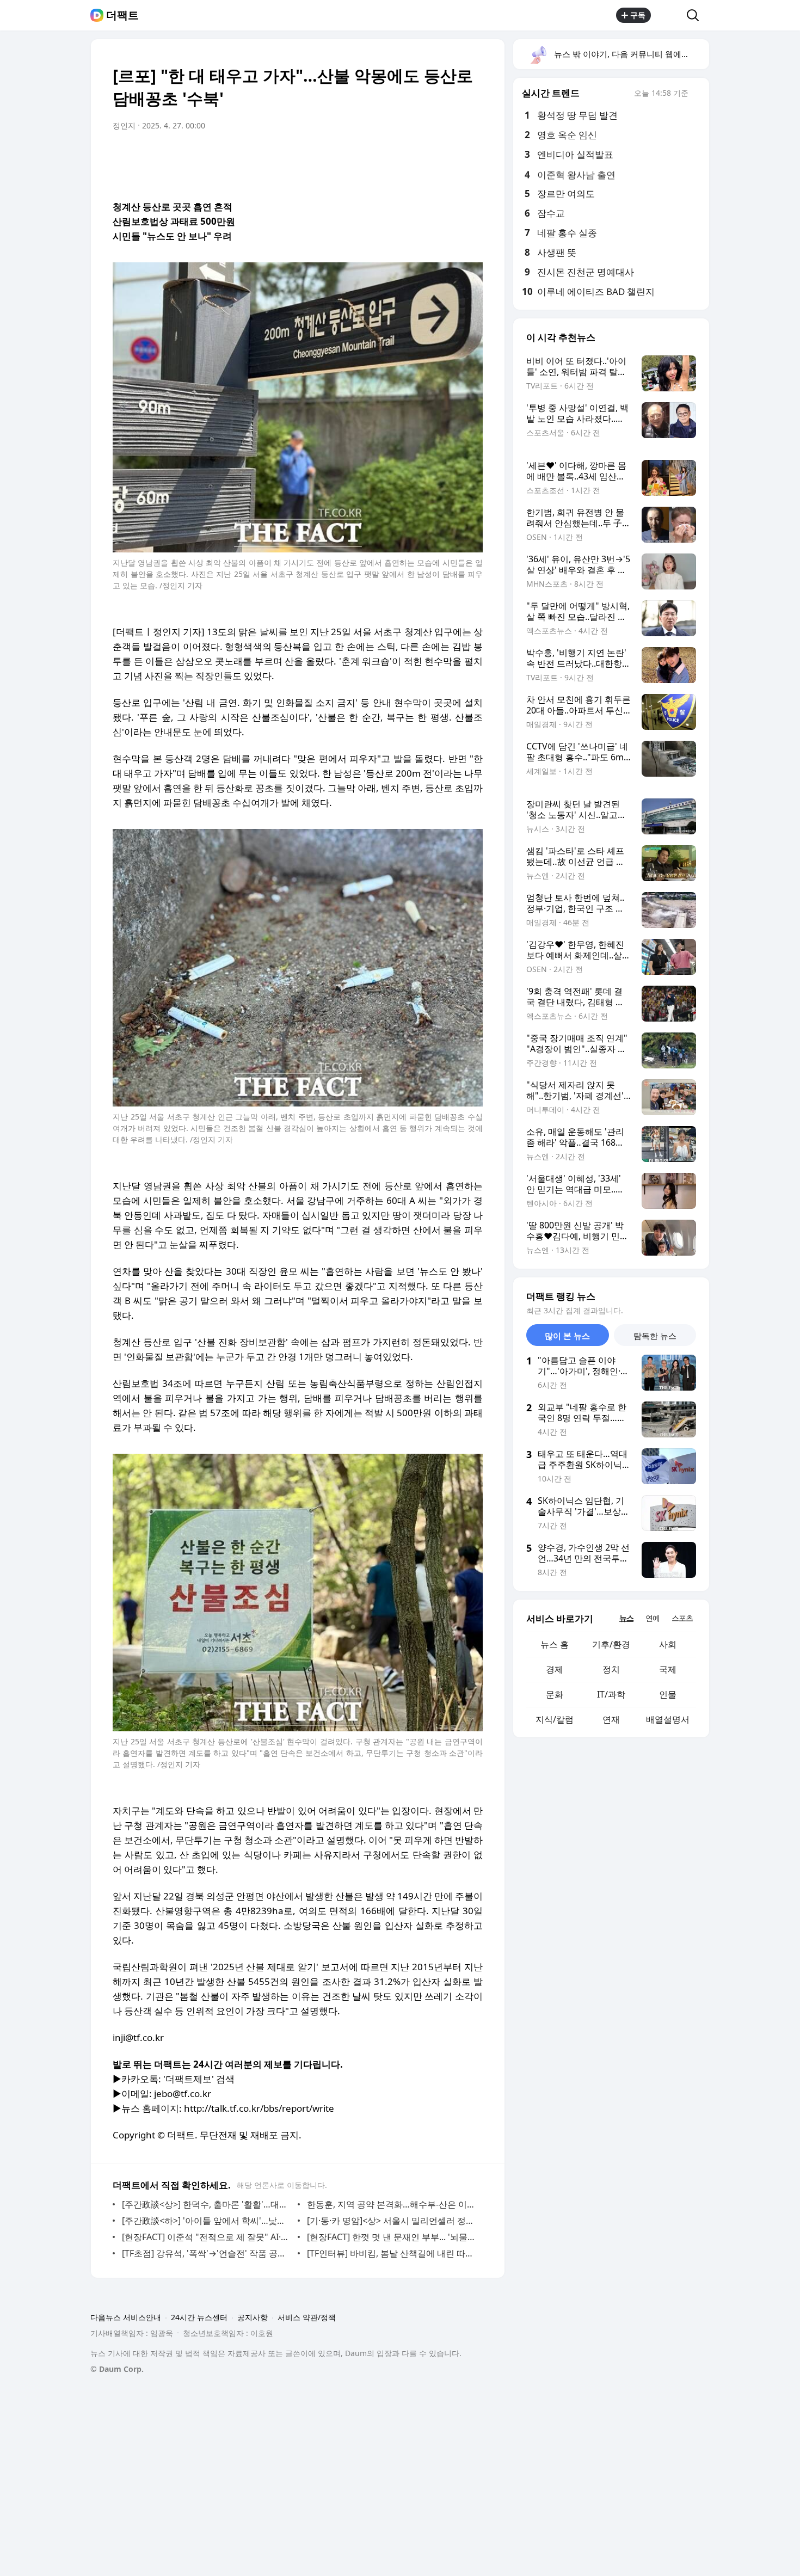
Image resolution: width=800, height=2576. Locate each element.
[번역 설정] (428, 156)
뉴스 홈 (555, 1644)
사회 (668, 1644)
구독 (638, 15)
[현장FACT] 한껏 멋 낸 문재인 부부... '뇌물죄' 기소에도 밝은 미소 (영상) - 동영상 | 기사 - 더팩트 (392, 2237)
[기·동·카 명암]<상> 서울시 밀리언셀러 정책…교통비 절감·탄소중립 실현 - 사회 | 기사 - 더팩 (392, 2221)
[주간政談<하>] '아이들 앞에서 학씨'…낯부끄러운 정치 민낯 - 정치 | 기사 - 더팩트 (207, 2221)
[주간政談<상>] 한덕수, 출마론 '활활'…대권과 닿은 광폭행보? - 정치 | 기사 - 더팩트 (207, 2204)
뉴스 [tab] (626, 1618)
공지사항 (253, 2317)
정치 (611, 1669)
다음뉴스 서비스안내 (126, 2317)
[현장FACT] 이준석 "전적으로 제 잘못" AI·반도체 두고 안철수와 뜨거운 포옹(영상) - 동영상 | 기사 (207, 2237)
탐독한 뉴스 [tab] (655, 1336)
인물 (668, 1694)
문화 (555, 1694)
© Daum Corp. (117, 2369)
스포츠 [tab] (682, 1618)
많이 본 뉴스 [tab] (567, 1336)
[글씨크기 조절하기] (450, 156)
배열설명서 (668, 1719)
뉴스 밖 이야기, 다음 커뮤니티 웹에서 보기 (631, 54)
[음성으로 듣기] (407, 156)
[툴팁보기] (696, 94)
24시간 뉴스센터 (199, 2317)
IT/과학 (611, 1694)
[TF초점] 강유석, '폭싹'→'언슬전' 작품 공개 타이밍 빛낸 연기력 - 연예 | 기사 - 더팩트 (207, 2253)
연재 (611, 1719)
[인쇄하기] (472, 156)
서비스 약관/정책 (307, 2317)
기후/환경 (611, 1644)
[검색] (696, 15)
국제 (668, 1669)
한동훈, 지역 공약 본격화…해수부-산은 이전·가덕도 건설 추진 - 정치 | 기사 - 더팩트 (392, 2204)
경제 (555, 1669)
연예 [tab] (653, 1618)
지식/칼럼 (555, 1719)
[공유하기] (669, 15)
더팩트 (122, 15)
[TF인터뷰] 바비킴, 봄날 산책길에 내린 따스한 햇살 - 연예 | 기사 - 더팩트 (392, 2253)
